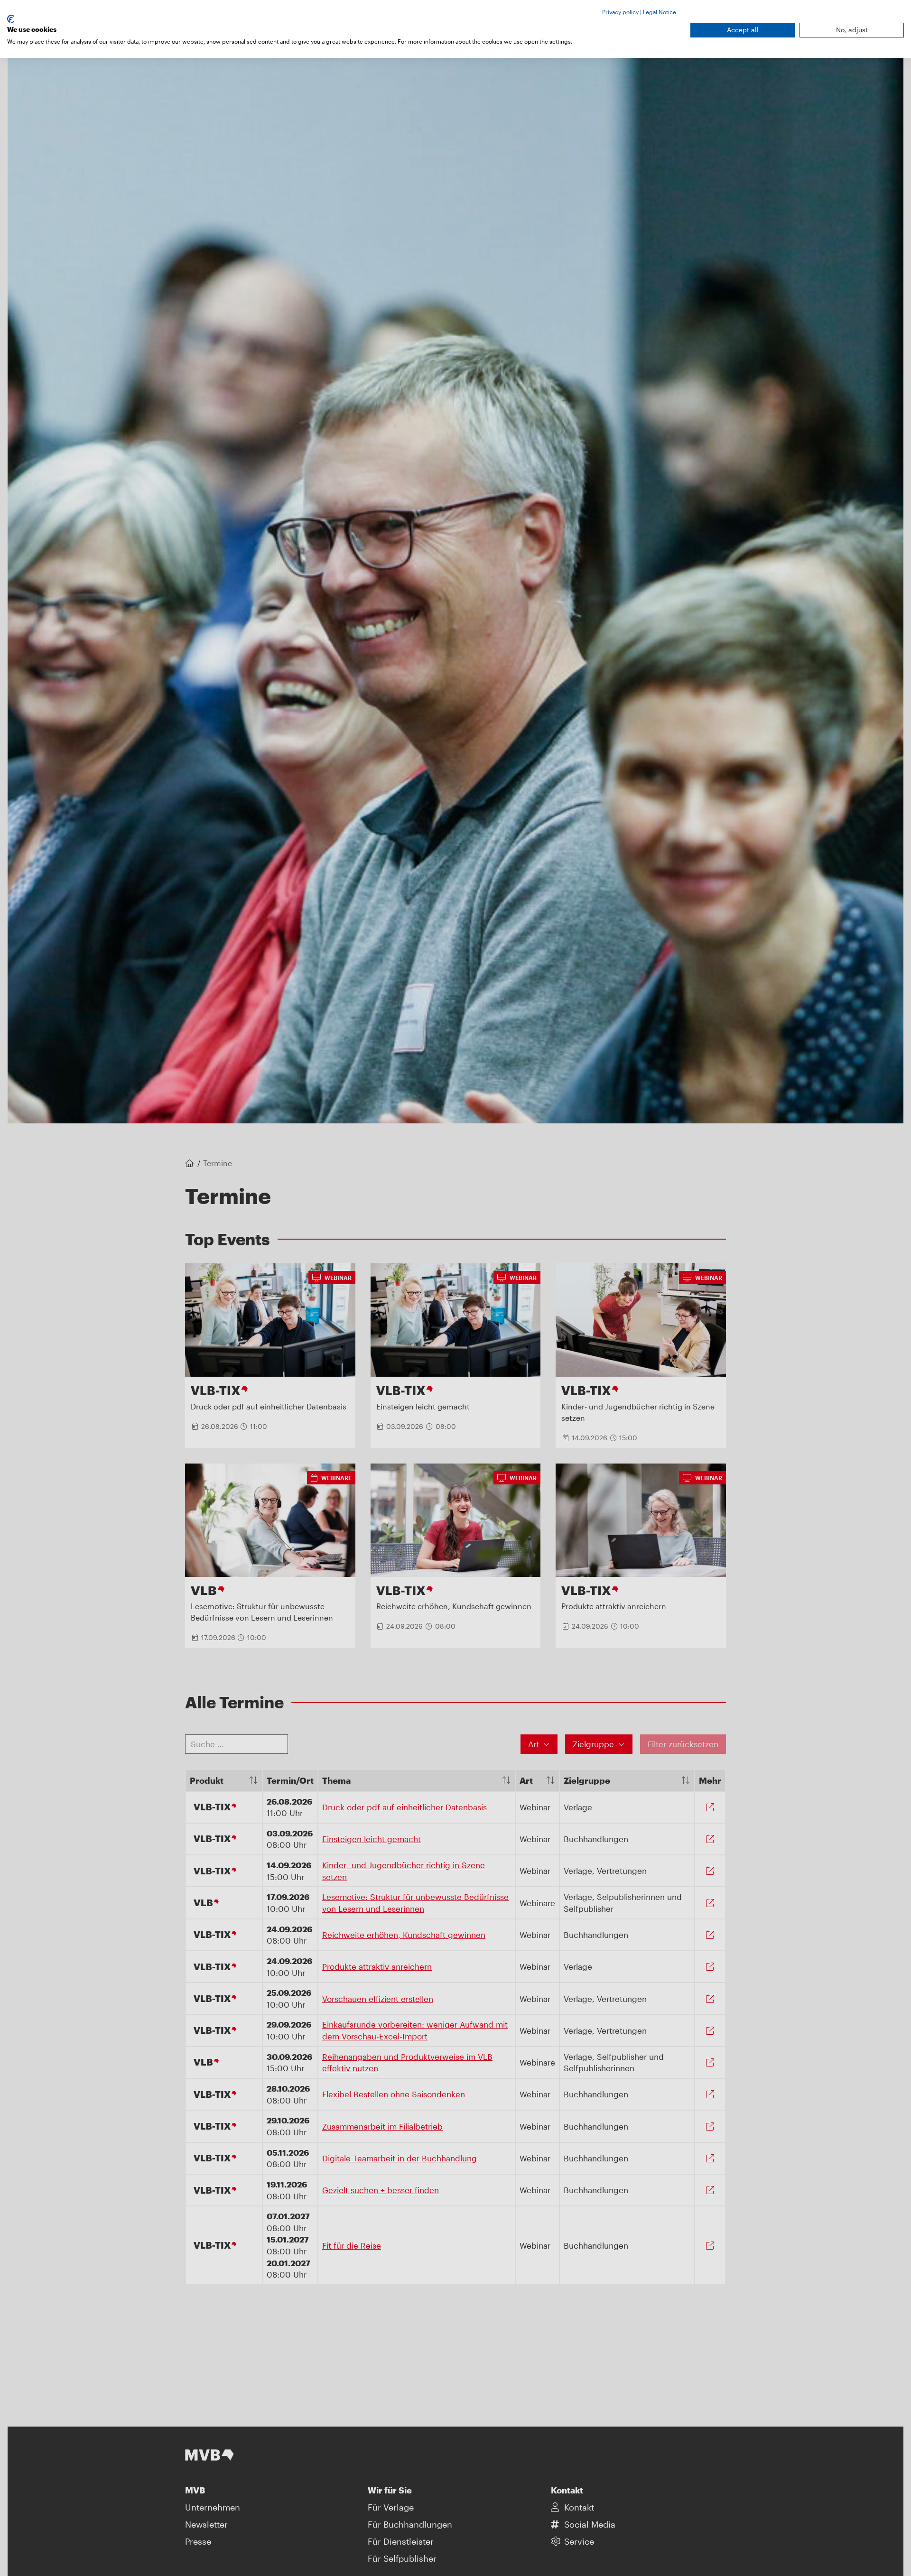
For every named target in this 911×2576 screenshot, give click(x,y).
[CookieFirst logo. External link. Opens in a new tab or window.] (11, 19)
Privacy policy (620, 12)
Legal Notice (660, 12)
